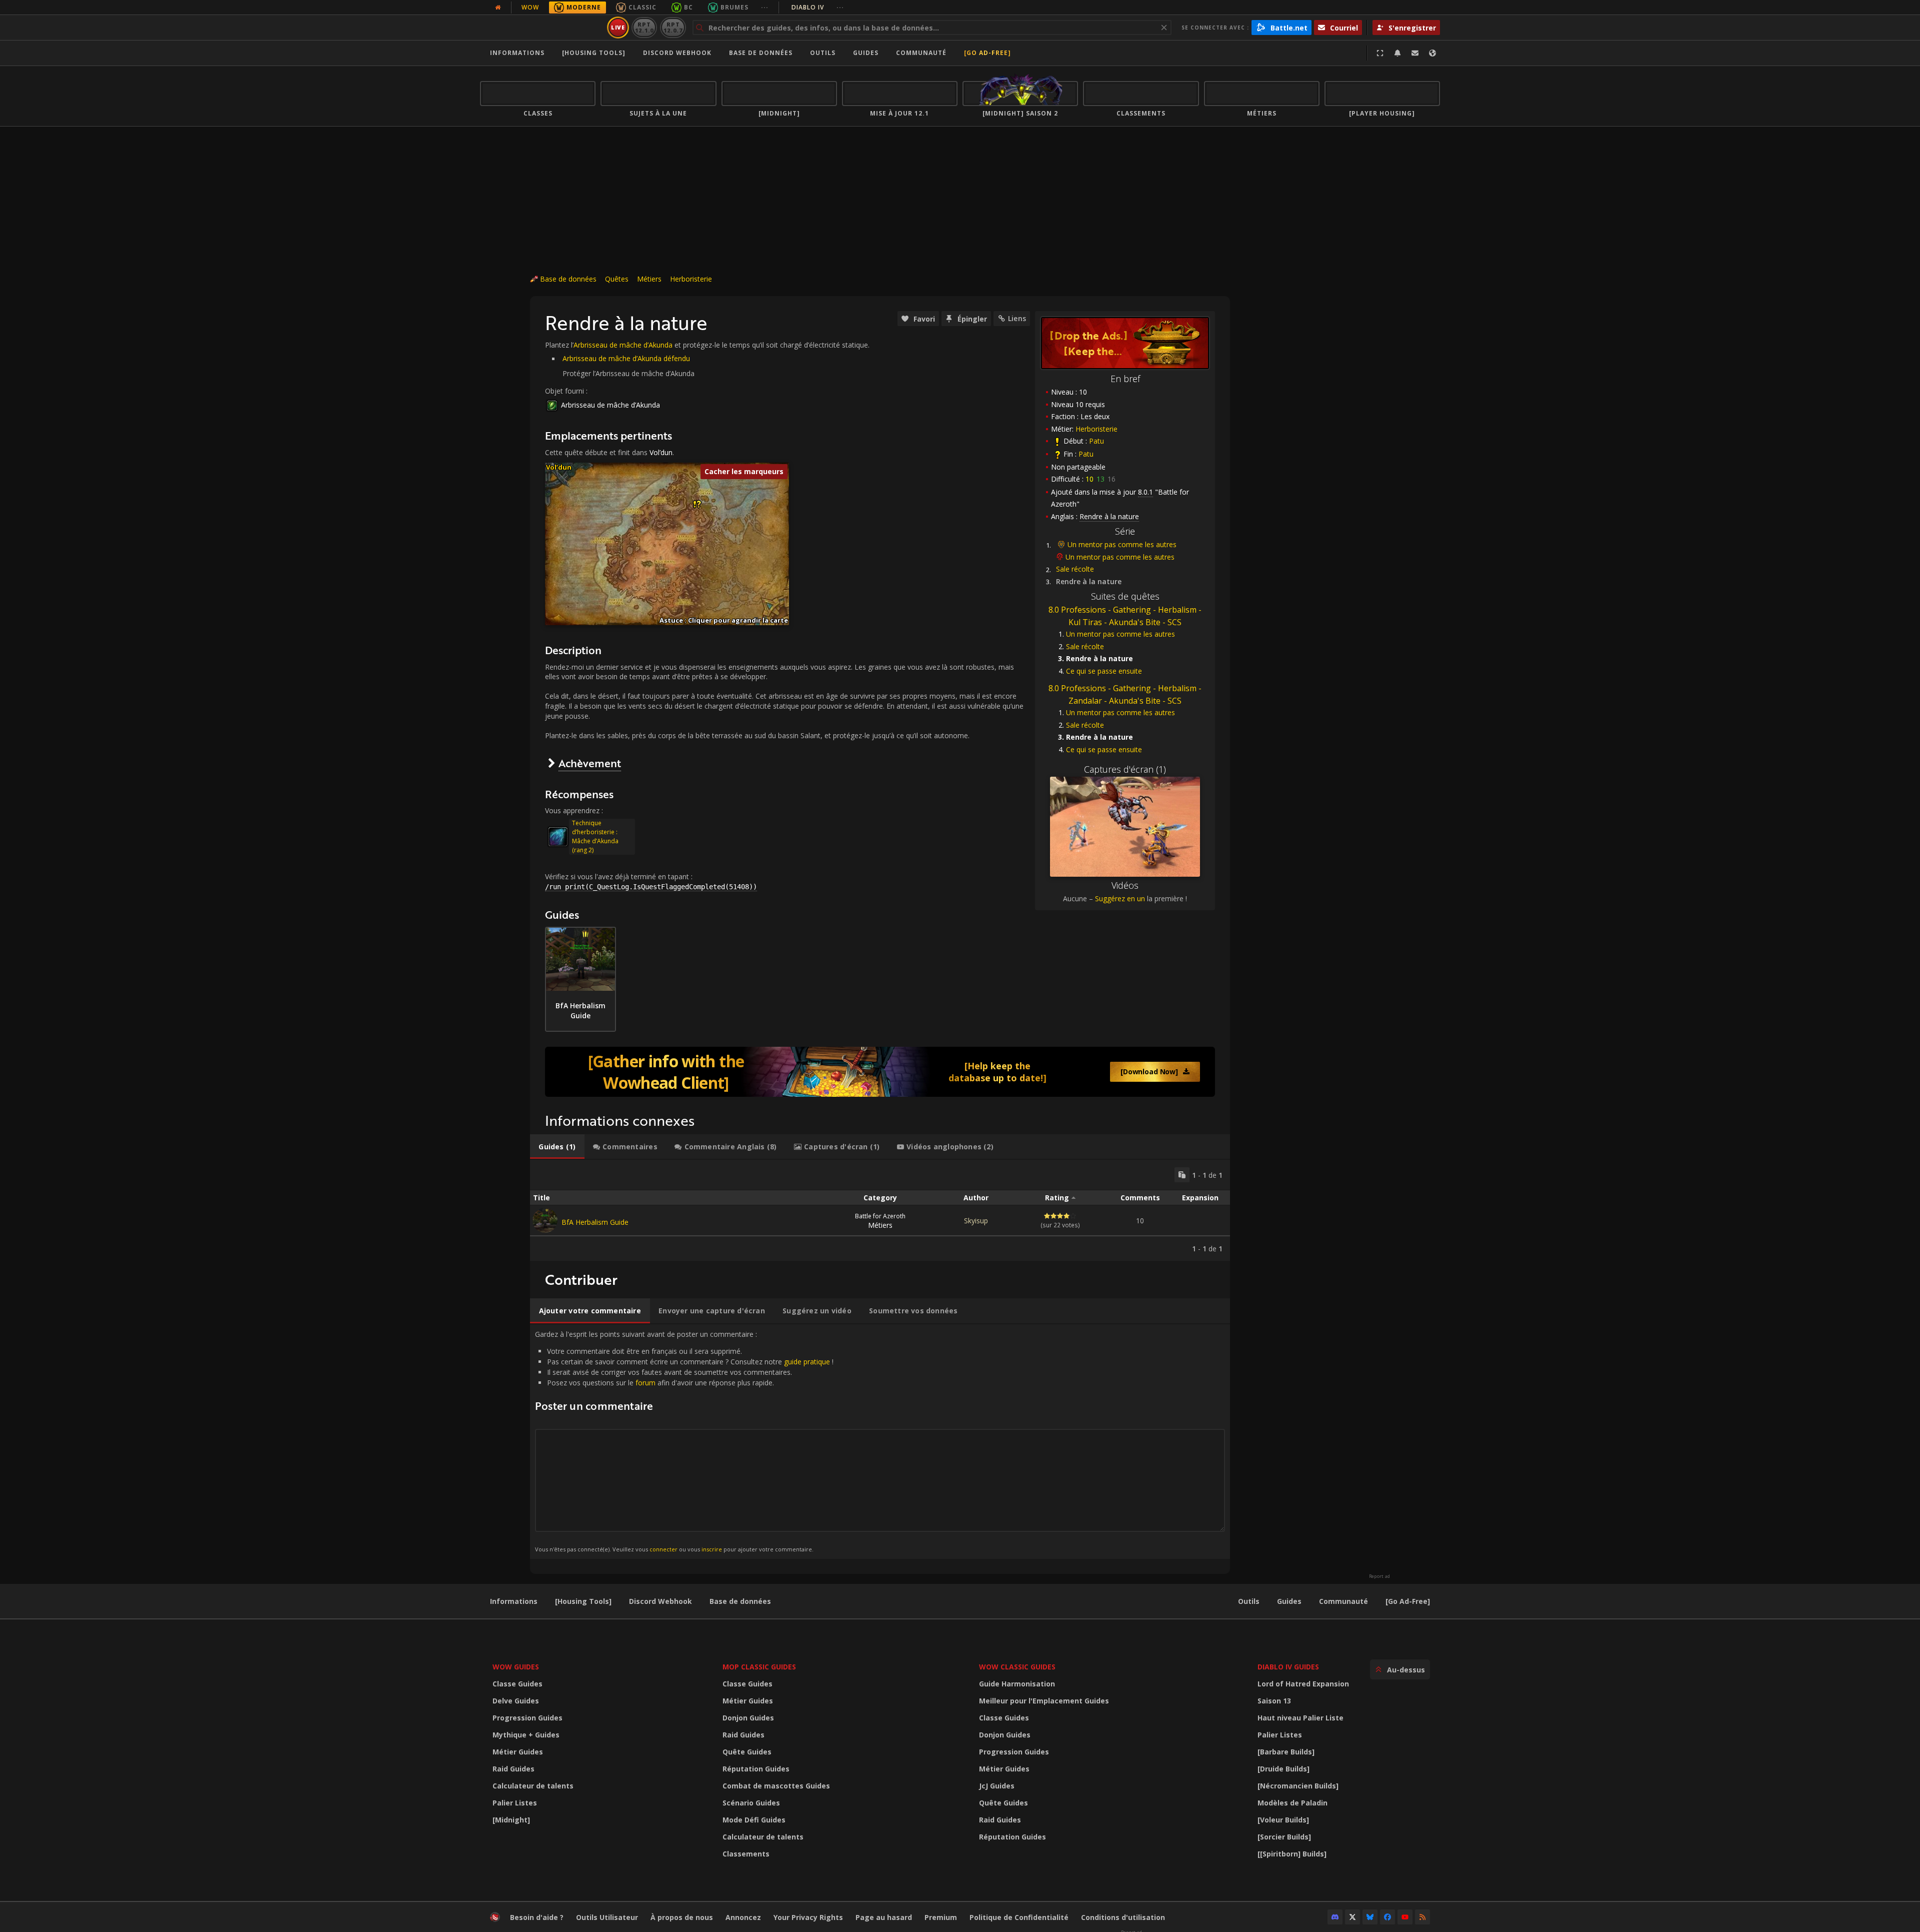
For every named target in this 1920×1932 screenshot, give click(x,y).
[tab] (557, 1147)
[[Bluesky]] (1370, 1917)
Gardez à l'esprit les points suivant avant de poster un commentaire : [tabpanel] (684, 1441)
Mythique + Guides (526, 1735)
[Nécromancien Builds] (1298, 1786)
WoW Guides (516, 1667)
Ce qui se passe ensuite (1104, 671)
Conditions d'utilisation (1123, 1917)
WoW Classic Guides (1017, 1667)
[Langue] (1432, 53)
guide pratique (807, 1362)
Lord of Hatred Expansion (1303, 1684)
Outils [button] (823, 53)
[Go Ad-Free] (987, 53)
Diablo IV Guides (1288, 1667)
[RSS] (1422, 1917)
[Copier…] (1182, 1175)
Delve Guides (516, 1701)
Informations (517, 53)
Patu (1096, 441)
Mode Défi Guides (754, 1820)
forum (645, 1383)
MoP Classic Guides (759, 1667)
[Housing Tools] (583, 1601)
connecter (663, 1549)
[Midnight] (511, 1820)
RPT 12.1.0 (644, 27)
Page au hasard (884, 1917)
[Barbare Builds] (1286, 1752)
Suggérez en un (1120, 898)
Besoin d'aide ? (537, 1917)
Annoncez (743, 1917)
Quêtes (617, 279)
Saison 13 (1274, 1701)
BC (688, 7)
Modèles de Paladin (1292, 1803)
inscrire (712, 1549)
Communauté (921, 53)
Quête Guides (747, 1752)
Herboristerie (691, 279)
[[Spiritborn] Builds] (1292, 1854)
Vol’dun (661, 452)
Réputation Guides (756, 1769)
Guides (866, 53)
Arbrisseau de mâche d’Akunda (623, 345)
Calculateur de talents (533, 1786)
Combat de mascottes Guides (776, 1786)
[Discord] (1335, 1917)
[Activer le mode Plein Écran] (1380, 53)
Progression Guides (527, 1718)
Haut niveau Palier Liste (1300, 1718)
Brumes (734, 7)
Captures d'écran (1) (1125, 769)
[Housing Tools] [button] (594, 53)
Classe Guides (517, 1684)
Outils (1249, 1601)
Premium (941, 1917)
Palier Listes (515, 1803)
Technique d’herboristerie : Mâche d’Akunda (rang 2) (595, 836)
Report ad (1379, 1576)
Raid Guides (513, 1769)
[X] (1352, 1917)
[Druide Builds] (1283, 1769)
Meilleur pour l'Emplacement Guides (1044, 1701)
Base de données (761, 53)
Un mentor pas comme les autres (1122, 544)
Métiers (649, 279)
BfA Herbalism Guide (595, 1222)
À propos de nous (682, 1917)
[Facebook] (1387, 1917)
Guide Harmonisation (1017, 1684)
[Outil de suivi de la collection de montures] (880, 1072)
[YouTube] (1405, 1917)
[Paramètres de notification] (1397, 53)
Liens (1017, 318)
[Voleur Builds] (1283, 1820)
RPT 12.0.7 (673, 27)
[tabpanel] (880, 1210)
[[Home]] (542, 28)
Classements (746, 1854)
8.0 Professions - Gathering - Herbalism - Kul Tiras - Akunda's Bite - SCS (1125, 616)
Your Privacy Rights (808, 1917)
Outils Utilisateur (607, 1917)
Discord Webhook (677, 53)
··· (765, 7)
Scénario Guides (751, 1803)
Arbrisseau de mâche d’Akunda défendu (626, 358)
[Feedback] (1415, 53)
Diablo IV (818, 7)
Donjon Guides (748, 1718)
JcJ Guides (997, 1786)
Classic (642, 7)
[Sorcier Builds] (1284, 1837)
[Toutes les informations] (498, 8)
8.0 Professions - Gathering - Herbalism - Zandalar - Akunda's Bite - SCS (1125, 694)
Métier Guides (518, 1752)
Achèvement (590, 763)
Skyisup (976, 1221)
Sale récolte (1075, 569)
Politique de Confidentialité (1019, 1917)
